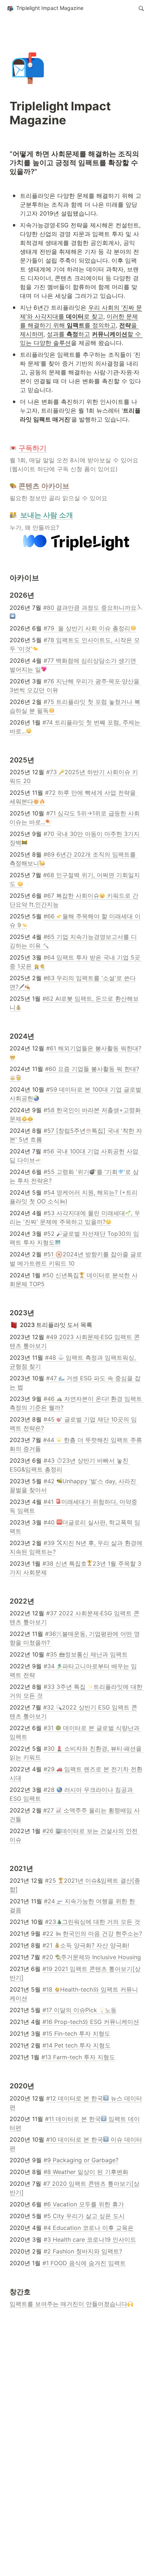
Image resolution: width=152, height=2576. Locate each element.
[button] (45, 8)
